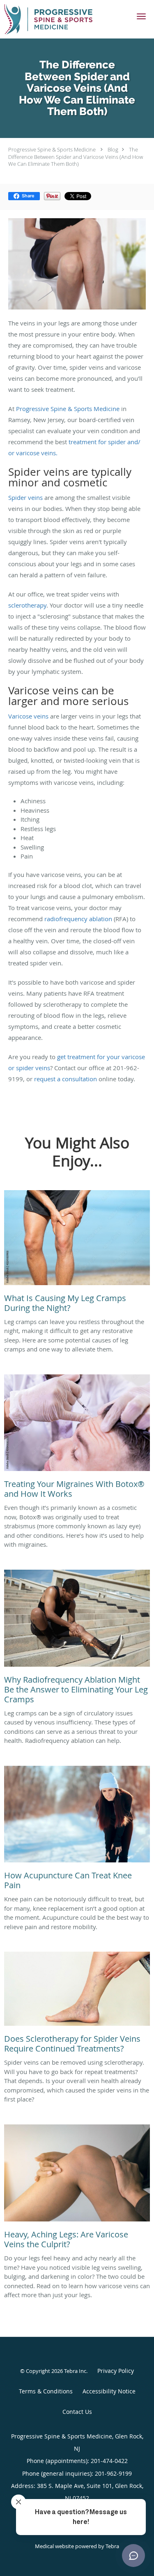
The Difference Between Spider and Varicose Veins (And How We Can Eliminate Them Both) (76, 157)
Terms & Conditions (46, 2391)
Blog (113, 149)
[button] (141, 16)
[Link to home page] (63, 19)
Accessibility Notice (109, 2391)
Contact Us (77, 2412)
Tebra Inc (75, 2371)
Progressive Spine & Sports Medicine (52, 149)
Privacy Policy (116, 2371)
